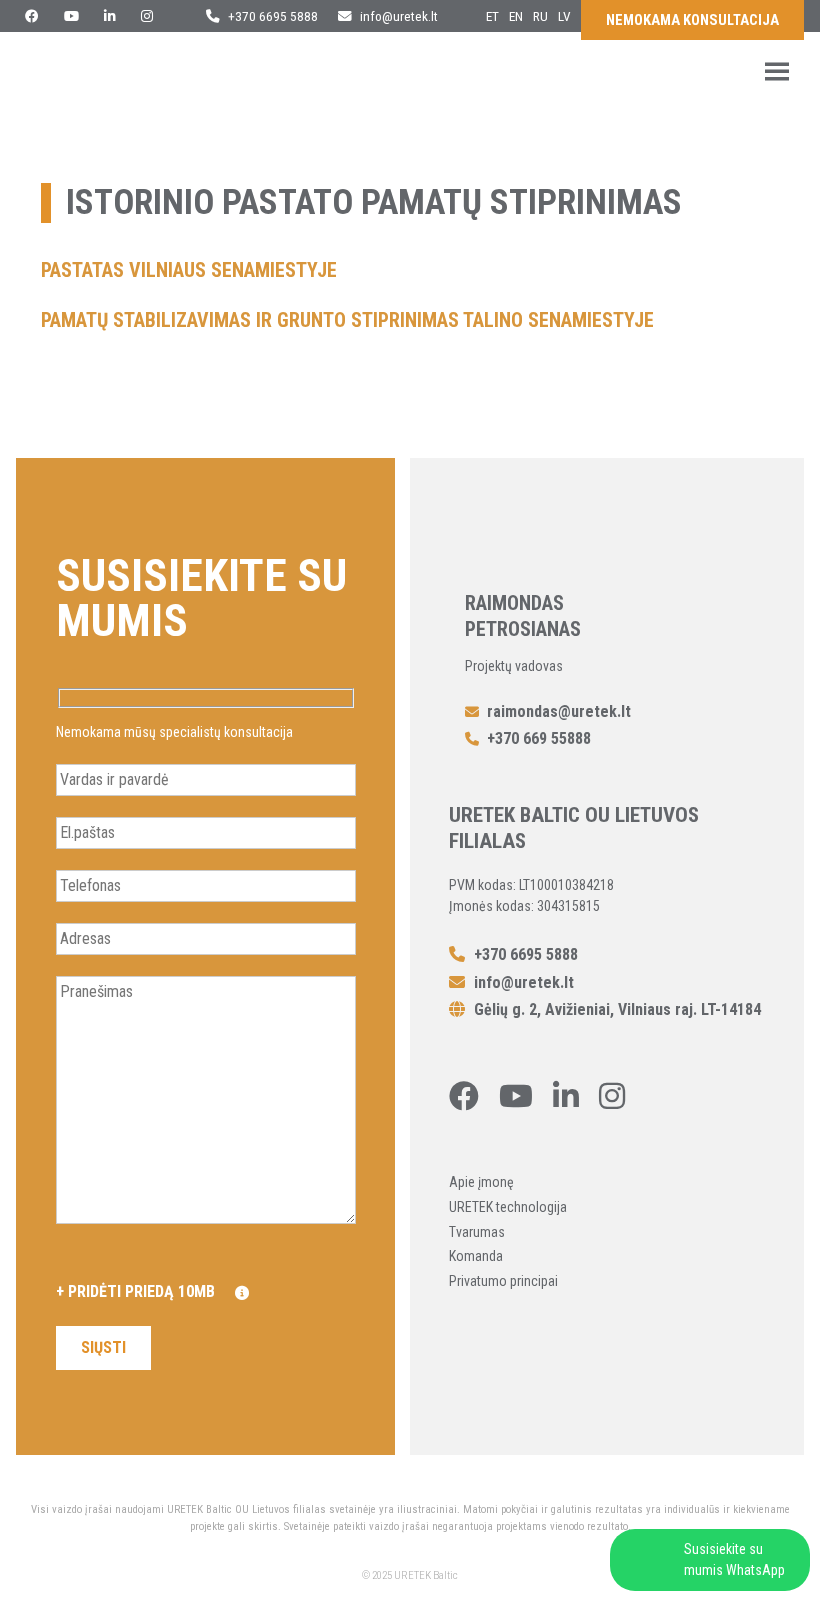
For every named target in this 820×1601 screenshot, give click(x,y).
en (516, 16)
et (492, 16)
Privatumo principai (503, 1281)
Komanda (476, 1256)
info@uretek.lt (399, 16)
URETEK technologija (508, 1207)
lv (564, 16)
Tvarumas (477, 1232)
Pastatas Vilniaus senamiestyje (189, 270)
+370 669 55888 (539, 738)
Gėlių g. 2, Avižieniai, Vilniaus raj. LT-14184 (615, 1009)
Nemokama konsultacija (692, 20)
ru (540, 16)
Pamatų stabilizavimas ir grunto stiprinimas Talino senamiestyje (347, 320)
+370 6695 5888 (271, 16)
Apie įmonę (481, 1182)
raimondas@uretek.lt (559, 711)
